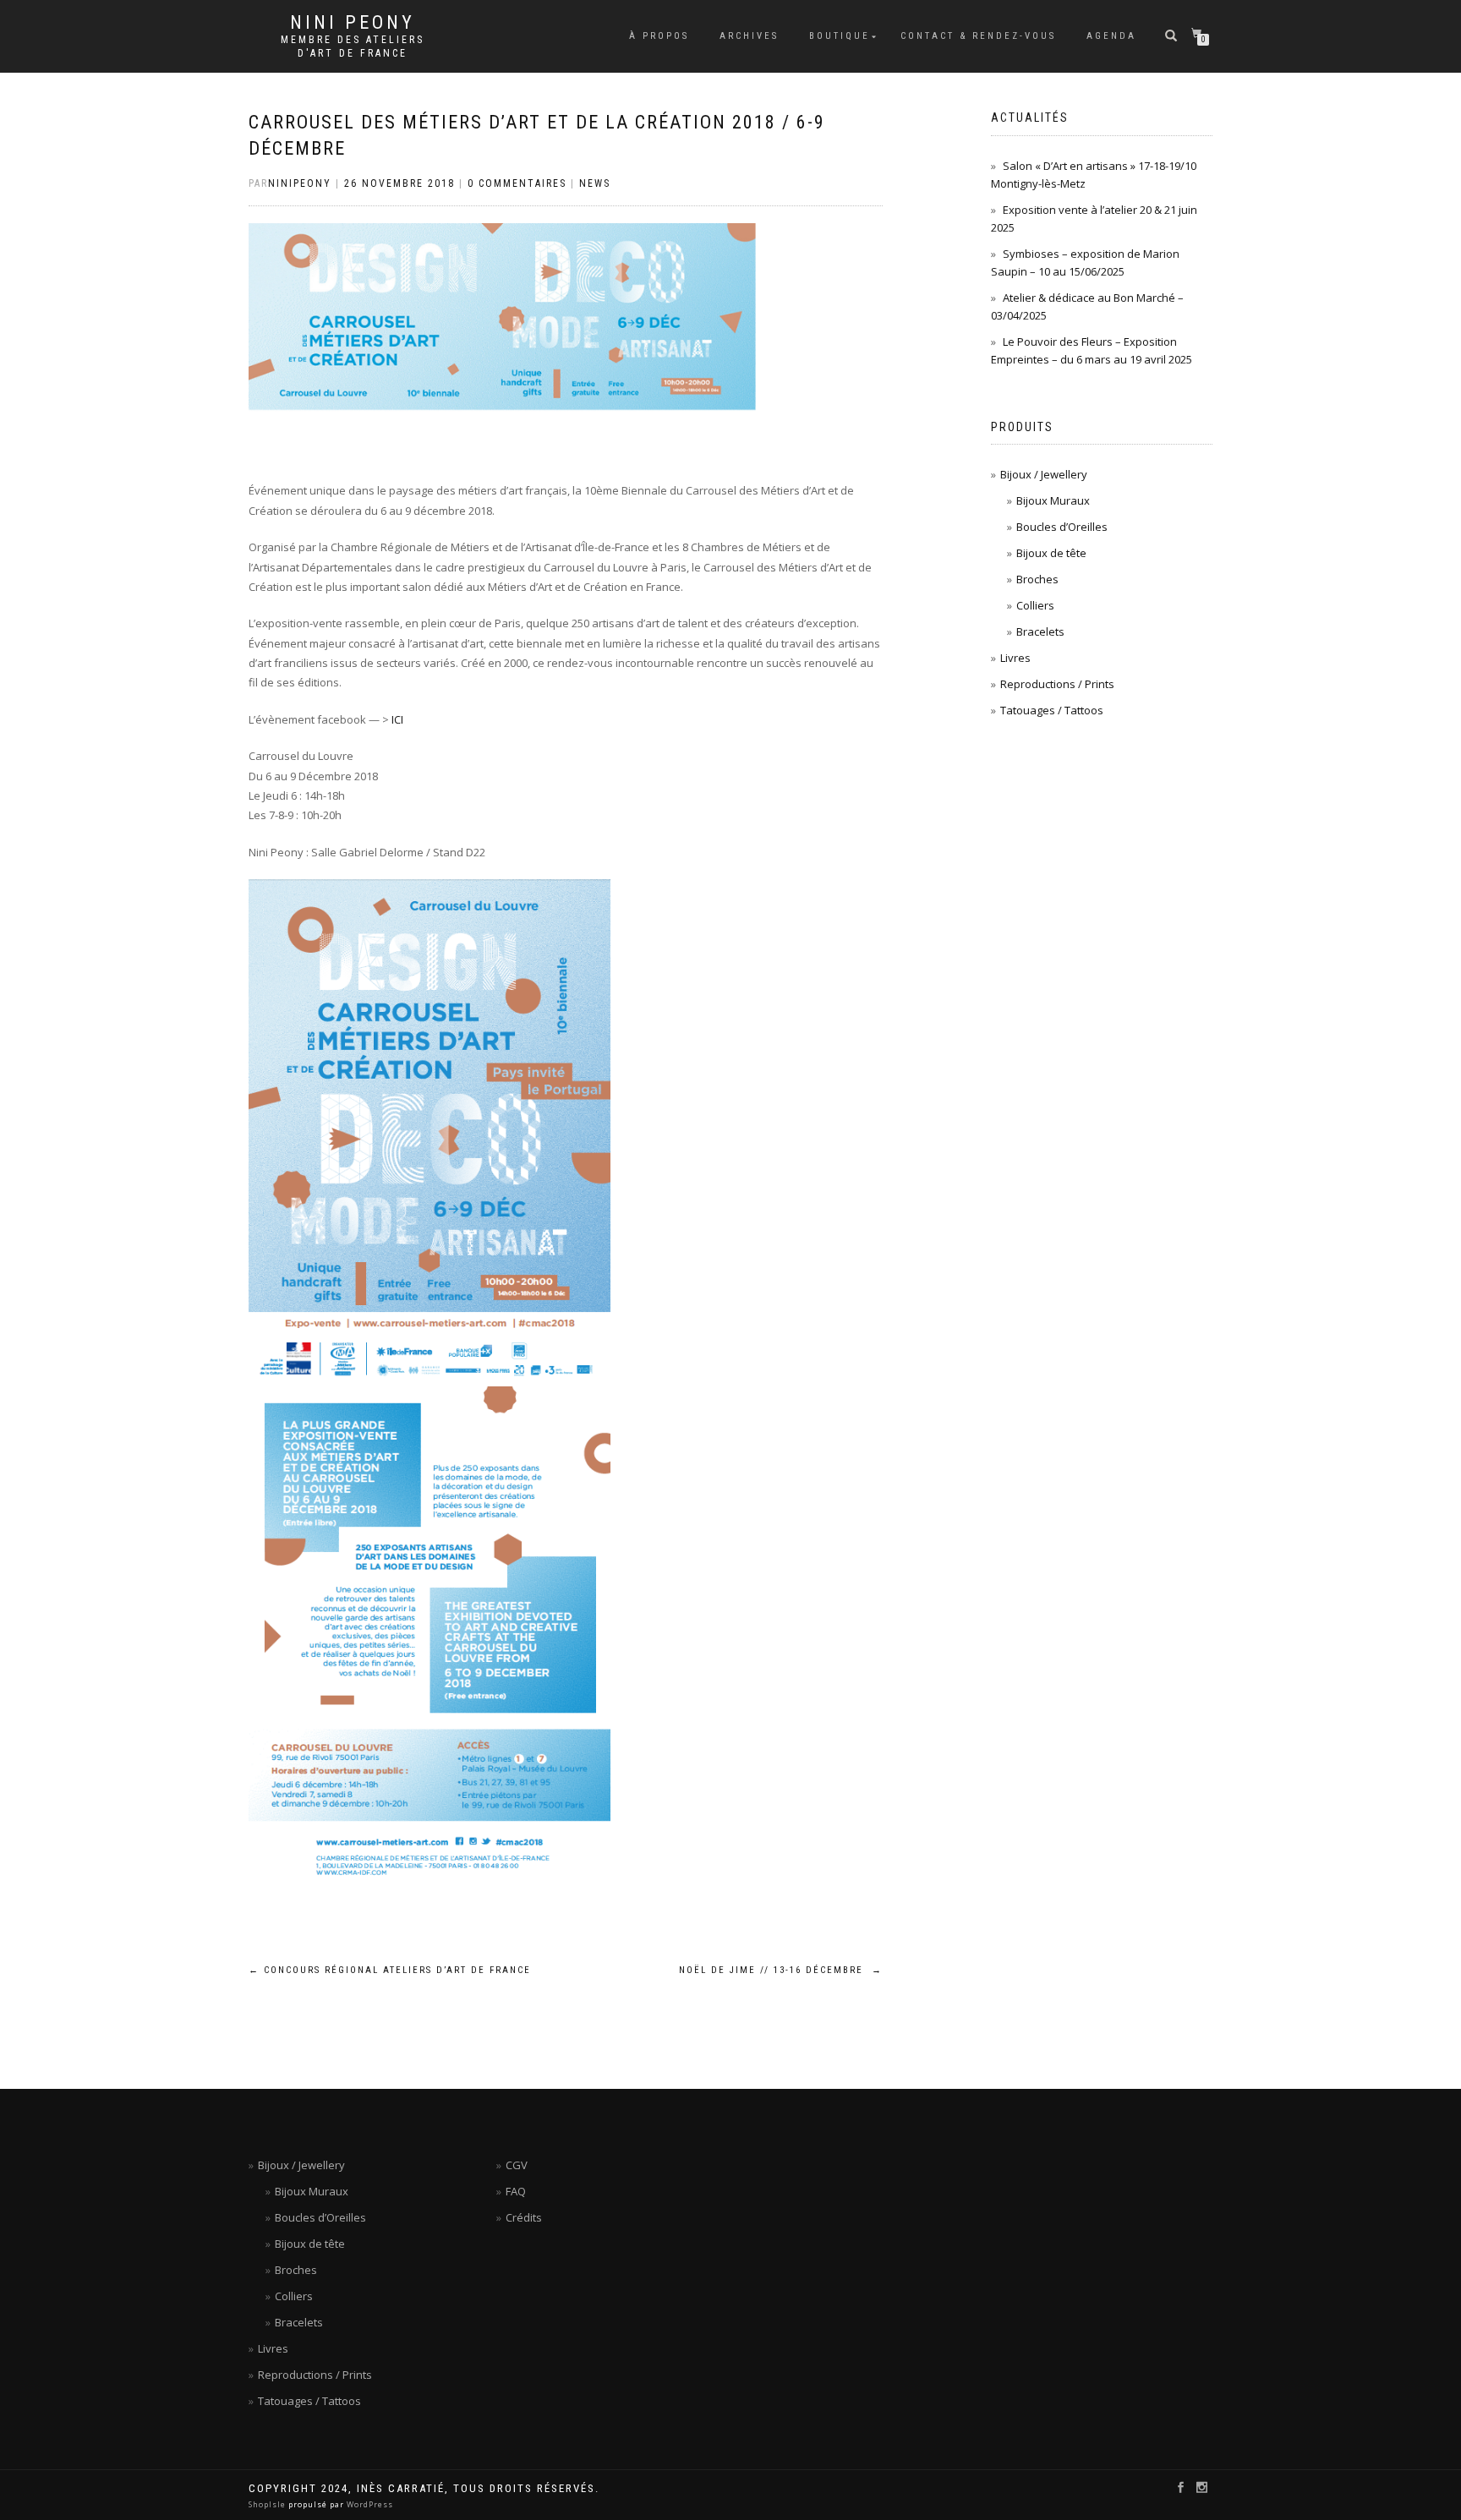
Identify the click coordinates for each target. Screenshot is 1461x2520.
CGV (517, 2165)
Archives (749, 36)
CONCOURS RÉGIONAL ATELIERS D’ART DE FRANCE (390, 1970)
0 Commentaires (517, 183)
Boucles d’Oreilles (1062, 527)
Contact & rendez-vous (978, 36)
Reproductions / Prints (1057, 684)
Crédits (524, 2217)
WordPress (369, 2504)
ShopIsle (268, 2504)
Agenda (1111, 36)
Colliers (1035, 605)
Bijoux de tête (1051, 553)
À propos (659, 36)
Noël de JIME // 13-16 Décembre (781, 1970)
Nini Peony (353, 23)
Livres (1015, 658)
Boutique (840, 36)
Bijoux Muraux (1053, 500)
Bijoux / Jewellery (1044, 474)
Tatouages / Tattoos (1052, 710)
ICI (397, 719)
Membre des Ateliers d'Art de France (353, 46)
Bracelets (1040, 631)
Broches (1037, 579)
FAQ (516, 2191)
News (595, 183)
